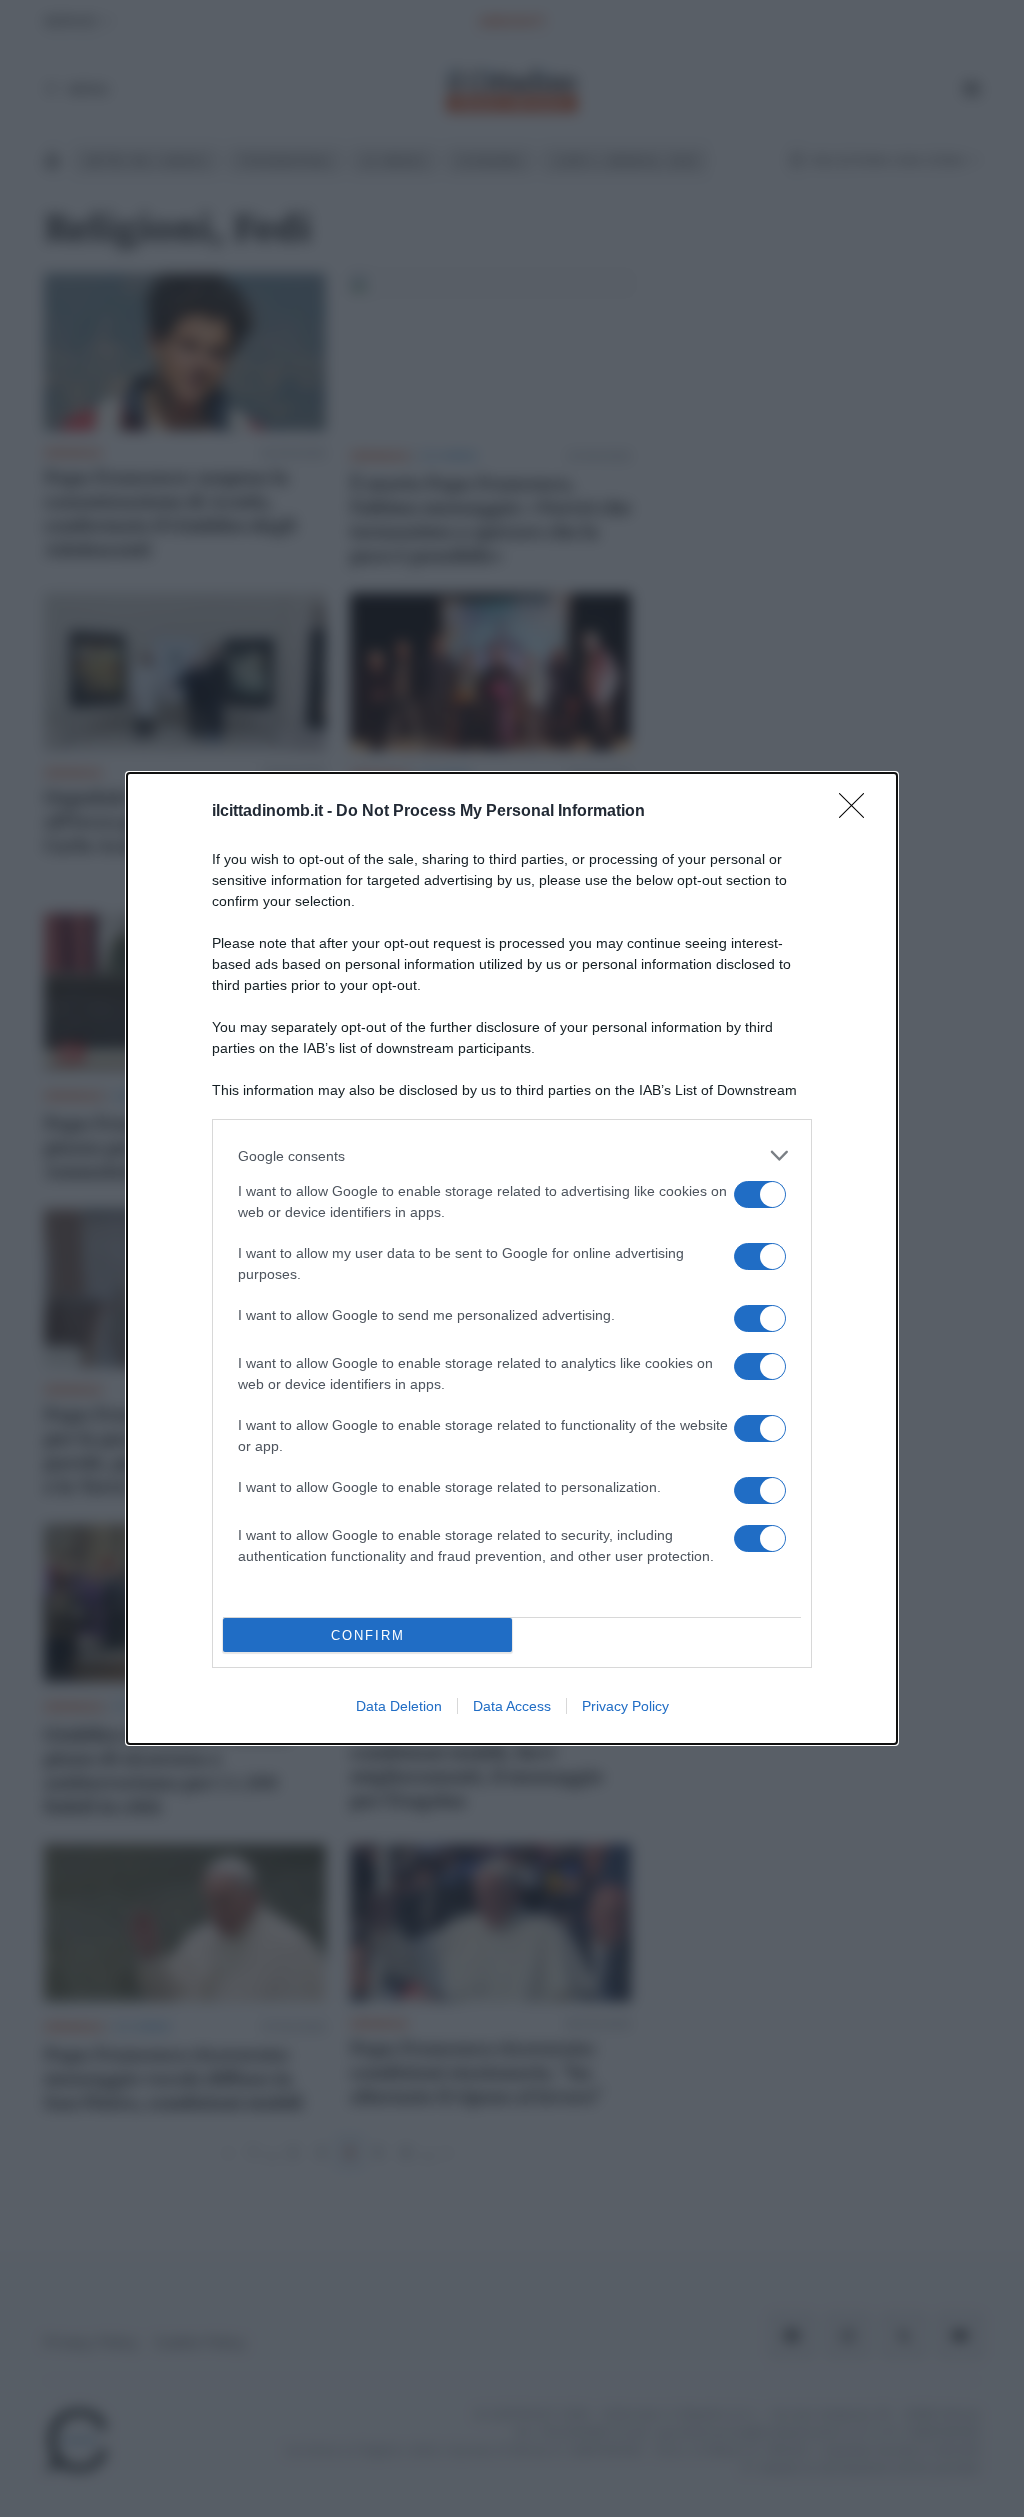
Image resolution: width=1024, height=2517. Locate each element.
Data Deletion (399, 1706)
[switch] (760, 1194)
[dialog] (512, 1258)
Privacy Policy (625, 1706)
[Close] (858, 812)
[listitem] (512, 1155)
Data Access (512, 1706)
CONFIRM (368, 1635)
